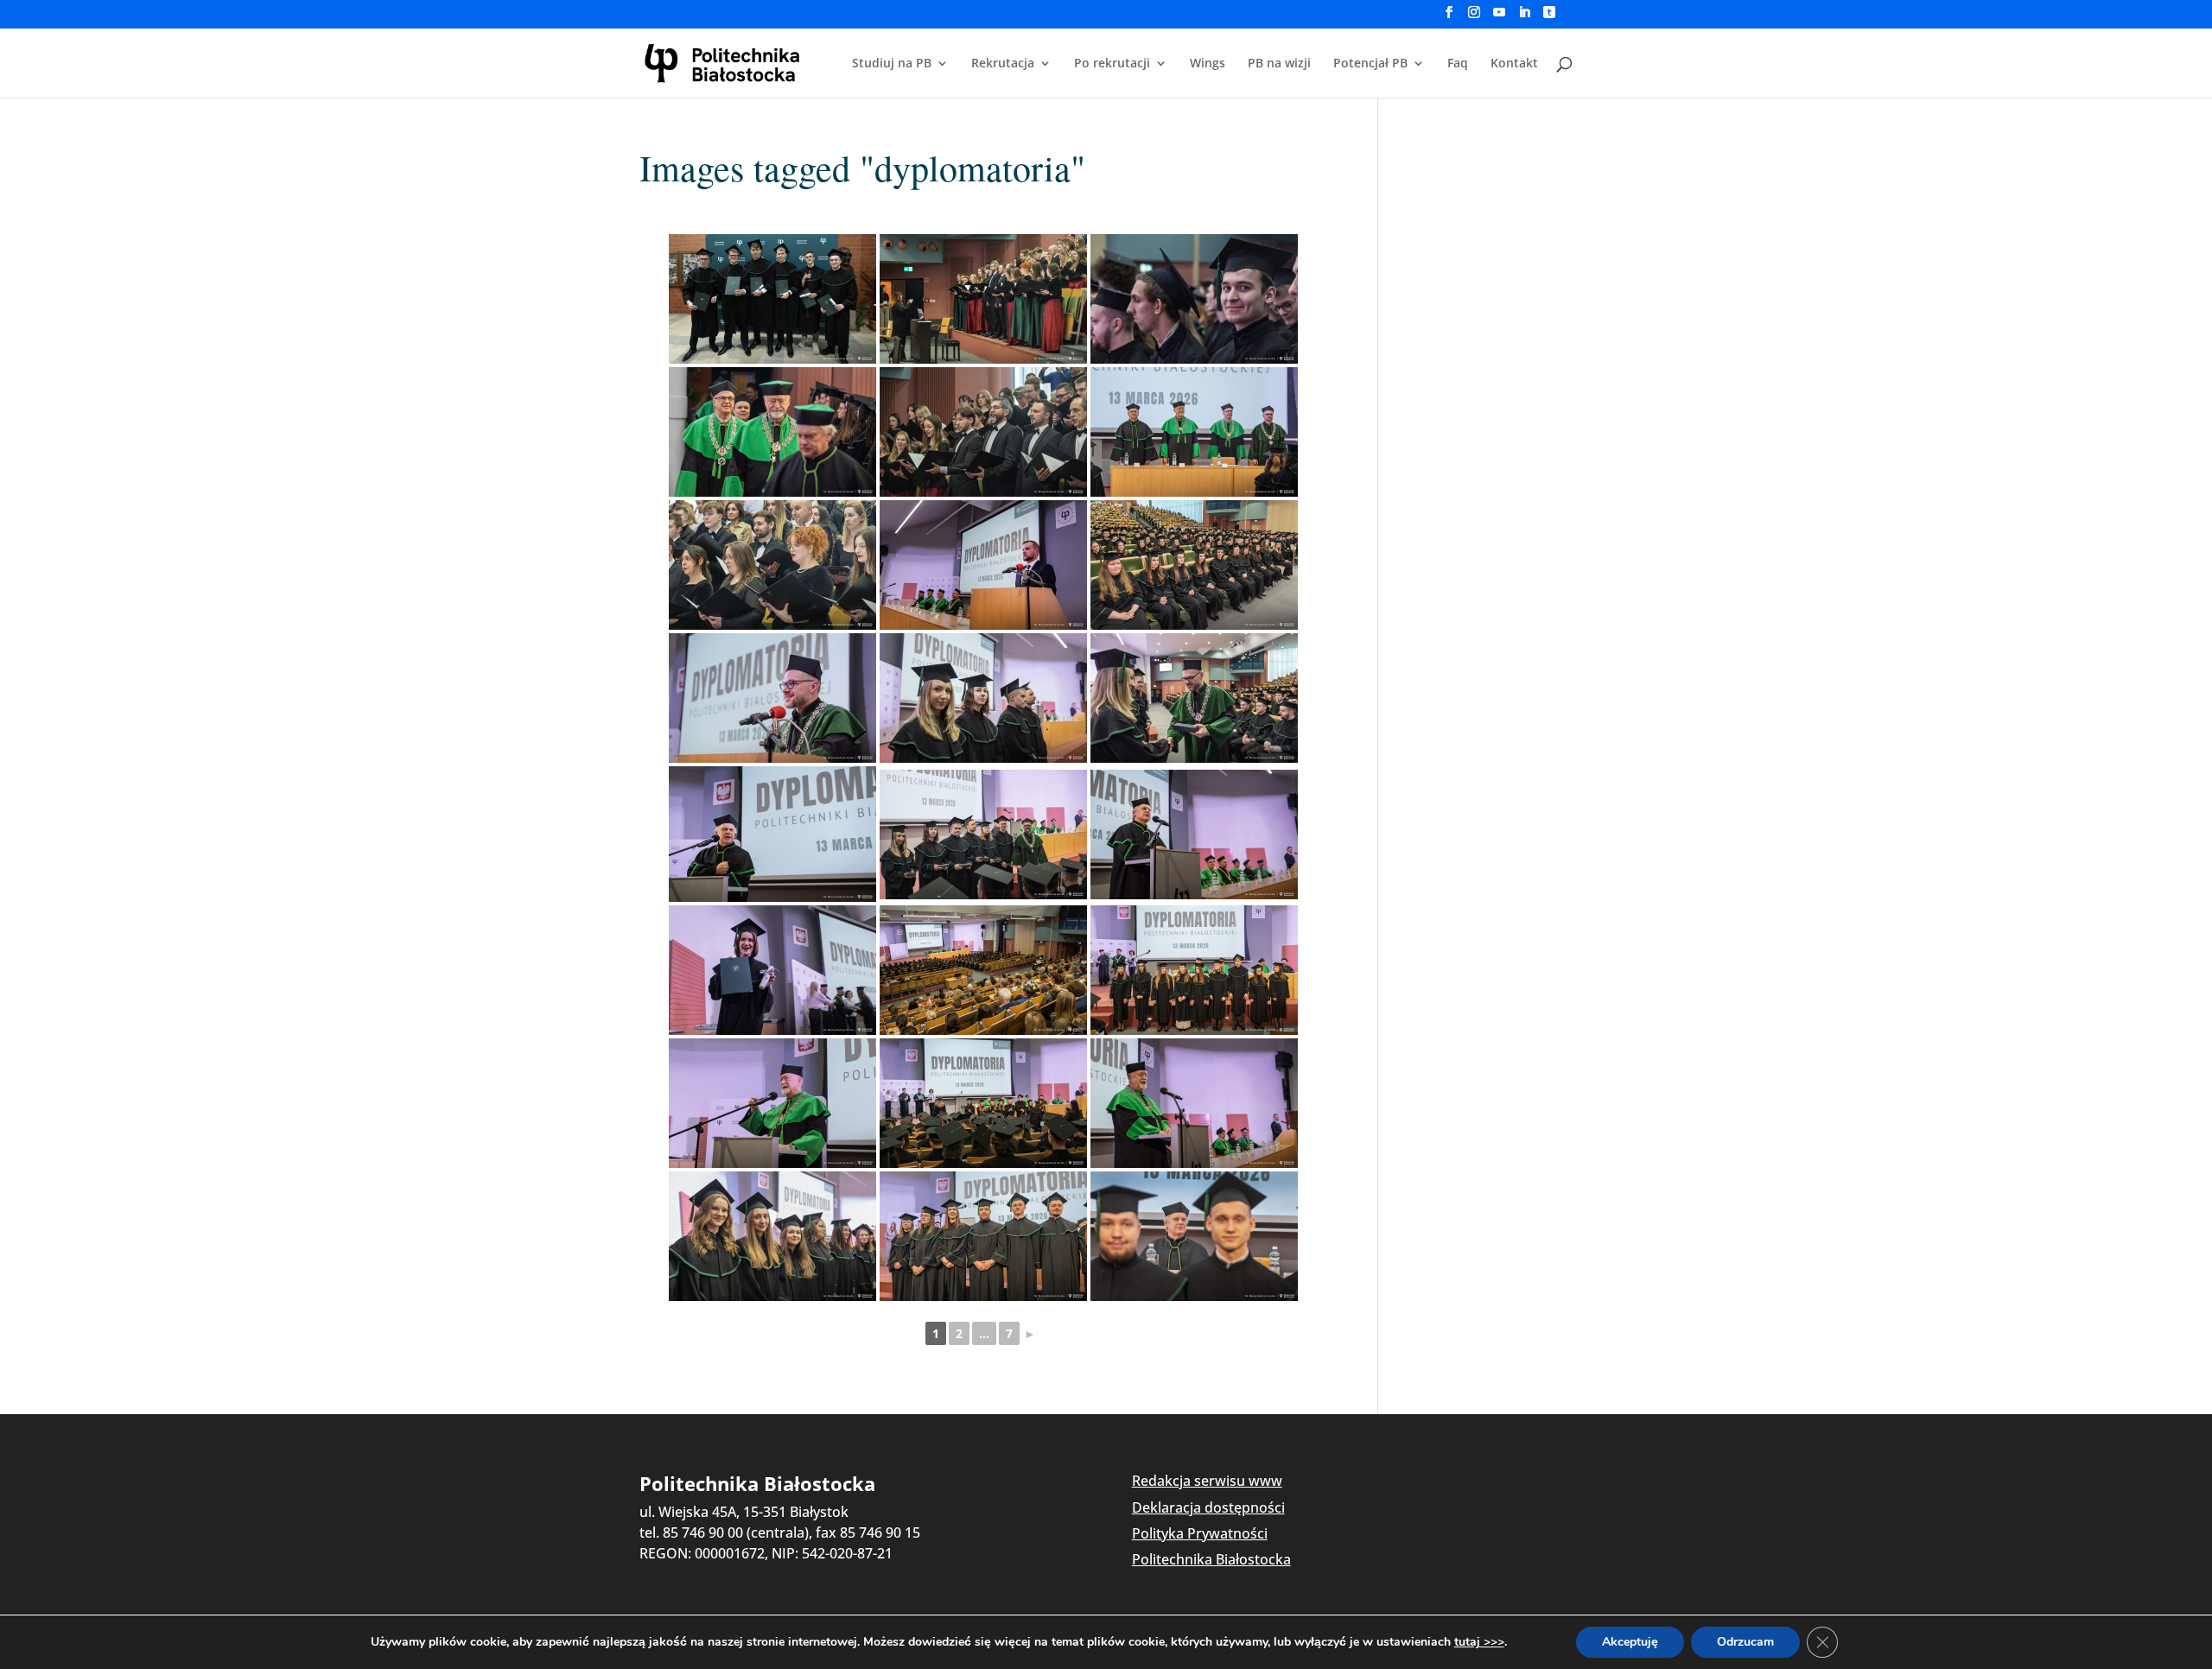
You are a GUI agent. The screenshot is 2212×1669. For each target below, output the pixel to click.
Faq (1458, 64)
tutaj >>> (1479, 1642)
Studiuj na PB (892, 64)
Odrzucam (1745, 1642)
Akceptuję (1630, 1642)
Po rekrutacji (1112, 64)
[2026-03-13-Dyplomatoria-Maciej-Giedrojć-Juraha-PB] (772, 299)
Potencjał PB (1370, 64)
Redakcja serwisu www (1207, 1481)
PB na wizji (1279, 64)
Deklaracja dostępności (1208, 1507)
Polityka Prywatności (1200, 1533)
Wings (1208, 64)
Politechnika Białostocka (1211, 1559)
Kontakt (1514, 64)
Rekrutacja (1003, 64)
